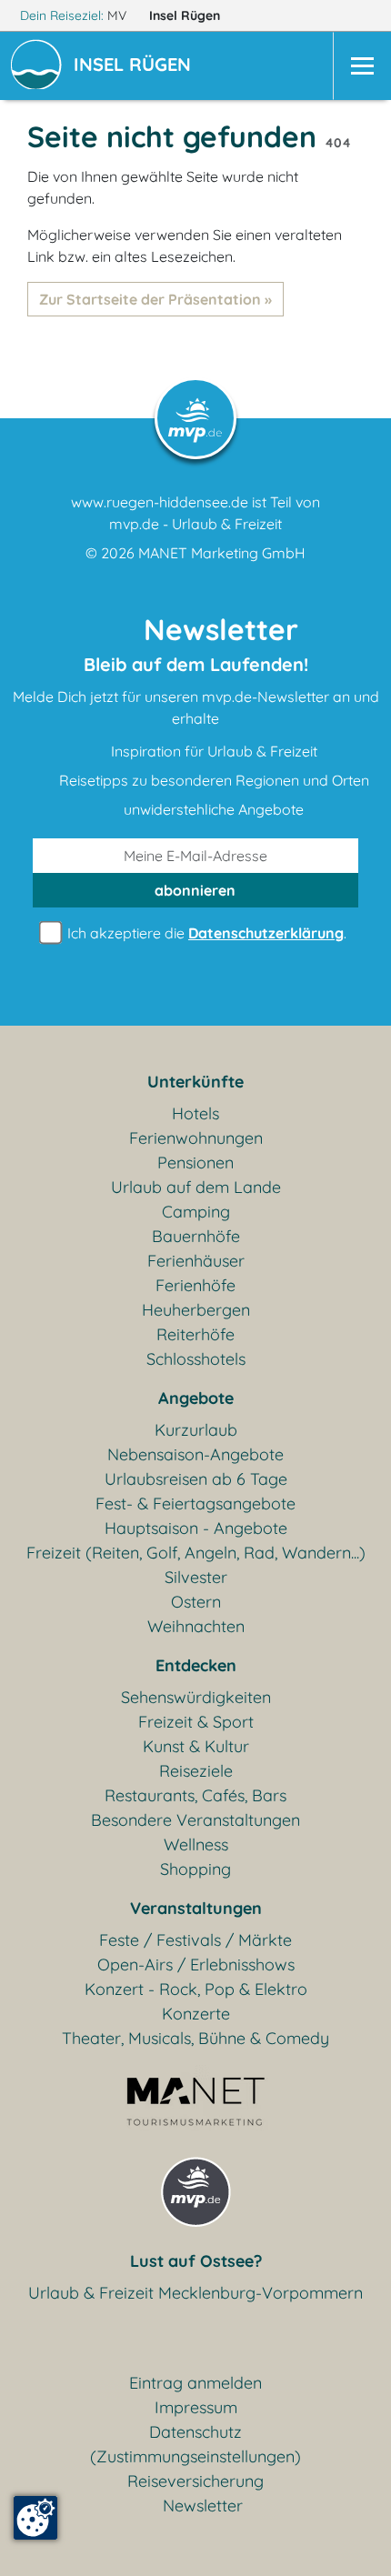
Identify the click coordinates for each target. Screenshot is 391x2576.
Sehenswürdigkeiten (196, 1697)
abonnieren (195, 890)
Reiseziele (196, 1771)
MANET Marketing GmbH (222, 553)
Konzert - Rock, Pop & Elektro (196, 1989)
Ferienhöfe (195, 1285)
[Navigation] (362, 66)
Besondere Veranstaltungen (195, 1820)
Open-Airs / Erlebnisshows (196, 1965)
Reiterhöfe (195, 1334)
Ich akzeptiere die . (205, 933)
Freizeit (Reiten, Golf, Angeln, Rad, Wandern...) (196, 1553)
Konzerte (196, 2014)
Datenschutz (195, 2432)
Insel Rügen (186, 15)
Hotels (195, 1113)
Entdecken (196, 1665)
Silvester (196, 1577)
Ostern (196, 1602)
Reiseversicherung (195, 2481)
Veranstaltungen (196, 1908)
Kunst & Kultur (196, 1746)
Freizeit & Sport (196, 1722)
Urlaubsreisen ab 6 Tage (196, 1479)
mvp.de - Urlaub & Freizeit (195, 524)
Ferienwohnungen (196, 1138)
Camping (196, 1212)
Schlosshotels (196, 1359)
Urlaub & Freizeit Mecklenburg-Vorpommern (195, 2293)
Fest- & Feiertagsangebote (195, 1504)
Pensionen (195, 1163)
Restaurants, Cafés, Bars (195, 1795)
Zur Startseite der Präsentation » (155, 299)
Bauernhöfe (196, 1236)
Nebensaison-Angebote (195, 1454)
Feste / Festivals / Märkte (195, 1940)
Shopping (195, 1869)
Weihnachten (196, 1626)
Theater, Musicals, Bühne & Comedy (195, 2038)
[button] (136, 66)
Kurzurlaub (196, 1430)
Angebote (196, 1398)
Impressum (196, 2407)
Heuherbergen (196, 1310)
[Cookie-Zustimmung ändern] (35, 2518)
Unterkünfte (195, 1082)
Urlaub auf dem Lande (196, 1187)
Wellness (196, 1844)
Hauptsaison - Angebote (196, 1528)
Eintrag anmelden (195, 2383)
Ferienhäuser (196, 1261)
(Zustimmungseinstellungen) (195, 2456)
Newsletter (203, 2506)
